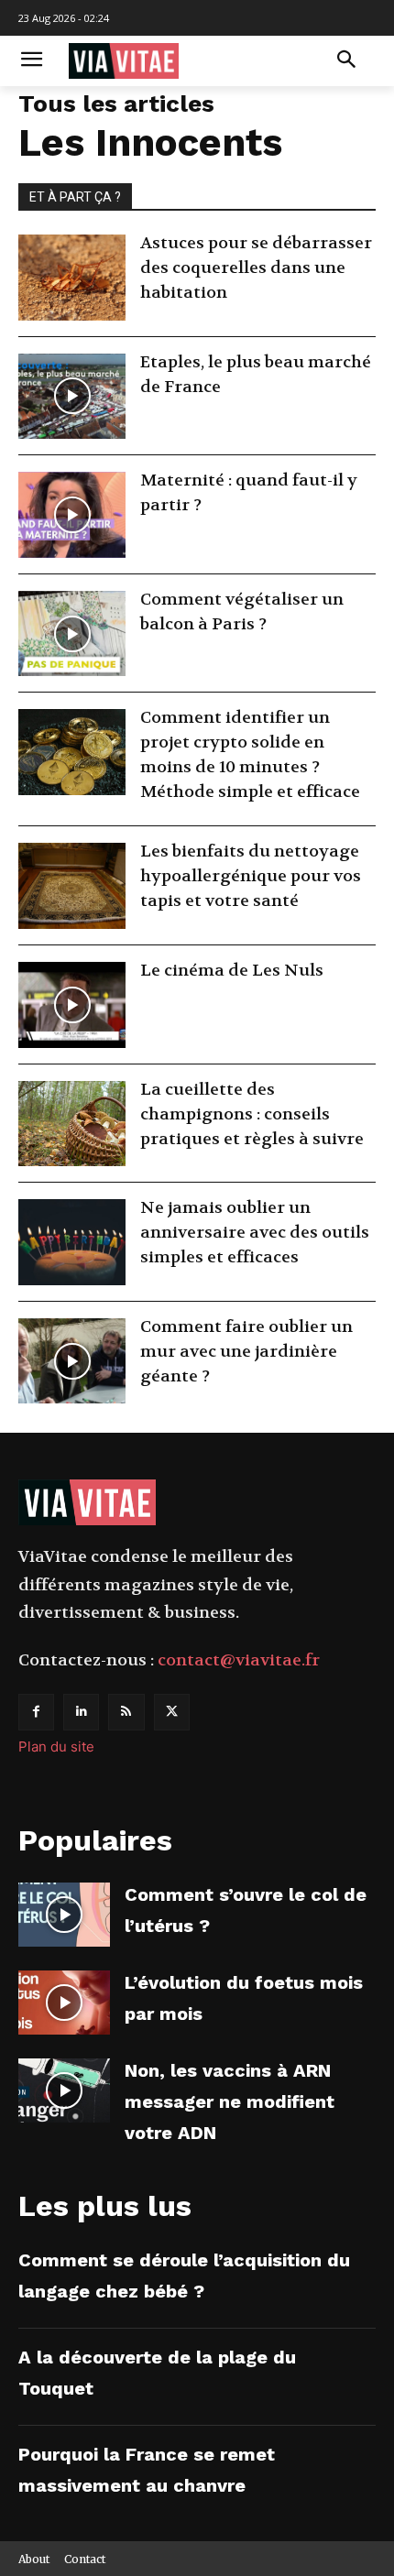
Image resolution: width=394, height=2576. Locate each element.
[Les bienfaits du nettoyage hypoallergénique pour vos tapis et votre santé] (72, 886)
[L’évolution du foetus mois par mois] (64, 2003)
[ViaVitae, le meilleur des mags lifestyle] (176, 61)
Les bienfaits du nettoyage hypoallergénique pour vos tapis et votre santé (251, 876)
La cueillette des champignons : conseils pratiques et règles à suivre (252, 1114)
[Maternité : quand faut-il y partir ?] (72, 515)
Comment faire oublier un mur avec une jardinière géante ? (246, 1352)
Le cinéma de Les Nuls (232, 971)
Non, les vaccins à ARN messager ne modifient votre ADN (230, 2101)
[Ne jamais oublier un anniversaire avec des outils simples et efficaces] (72, 1242)
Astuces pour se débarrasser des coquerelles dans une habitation (256, 268)
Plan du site (56, 1746)
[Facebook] (36, 1712)
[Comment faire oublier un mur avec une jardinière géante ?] (72, 1361)
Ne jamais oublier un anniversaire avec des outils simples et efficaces (255, 1233)
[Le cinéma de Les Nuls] (72, 1005)
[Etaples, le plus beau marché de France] (72, 397)
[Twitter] (172, 1712)
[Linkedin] (81, 1712)
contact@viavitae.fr (239, 1660)
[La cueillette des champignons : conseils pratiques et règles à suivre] (72, 1124)
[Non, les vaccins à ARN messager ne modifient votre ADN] (64, 2090)
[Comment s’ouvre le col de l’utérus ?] (64, 1915)
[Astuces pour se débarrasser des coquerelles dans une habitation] (72, 278)
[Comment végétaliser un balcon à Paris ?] (72, 634)
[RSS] (126, 1712)
